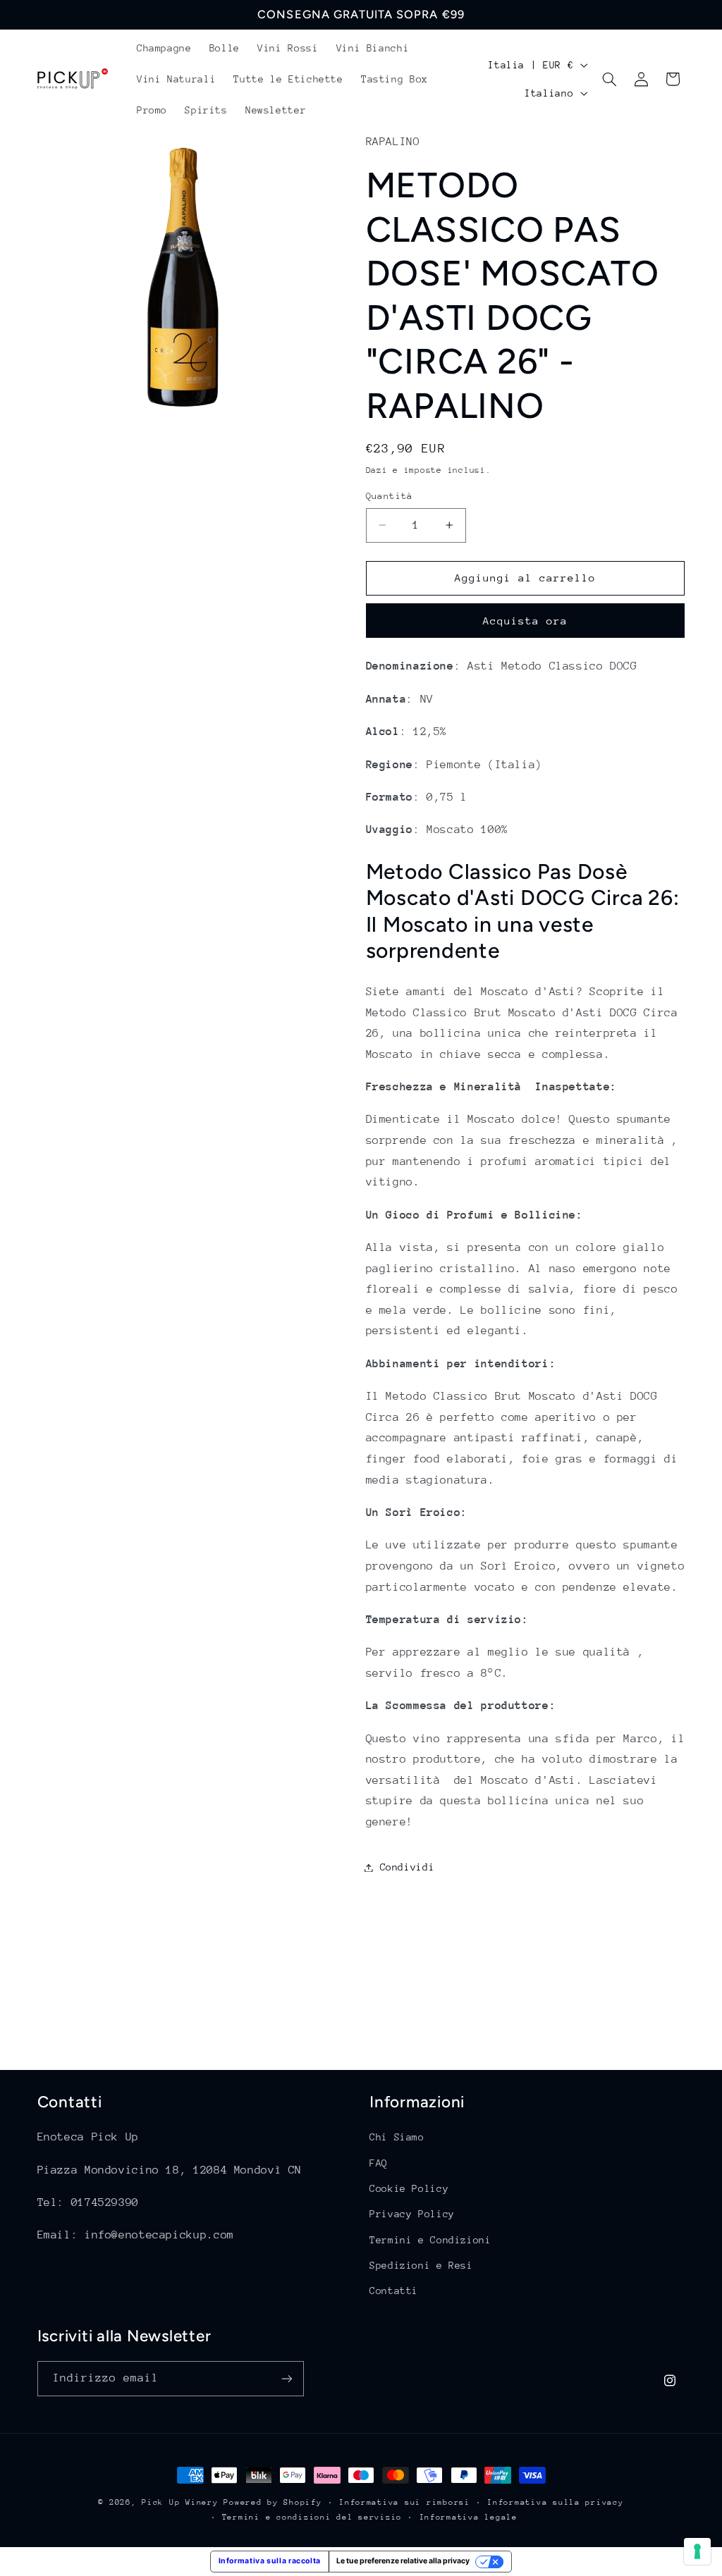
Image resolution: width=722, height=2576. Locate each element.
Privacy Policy (412, 2214)
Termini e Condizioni (430, 2240)
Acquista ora (526, 621)
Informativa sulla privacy (555, 2502)
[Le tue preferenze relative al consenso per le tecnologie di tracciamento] (697, 2551)
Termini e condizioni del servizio (312, 2517)
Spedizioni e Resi (421, 2265)
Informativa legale (469, 2517)
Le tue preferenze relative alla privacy (403, 2561)
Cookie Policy (409, 2188)
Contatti (394, 2291)
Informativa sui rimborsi (405, 2502)
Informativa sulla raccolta (270, 2561)
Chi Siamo (397, 2137)
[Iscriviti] (286, 2378)
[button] (610, 79)
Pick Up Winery (180, 2502)
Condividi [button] (408, 1867)
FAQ (379, 2163)
